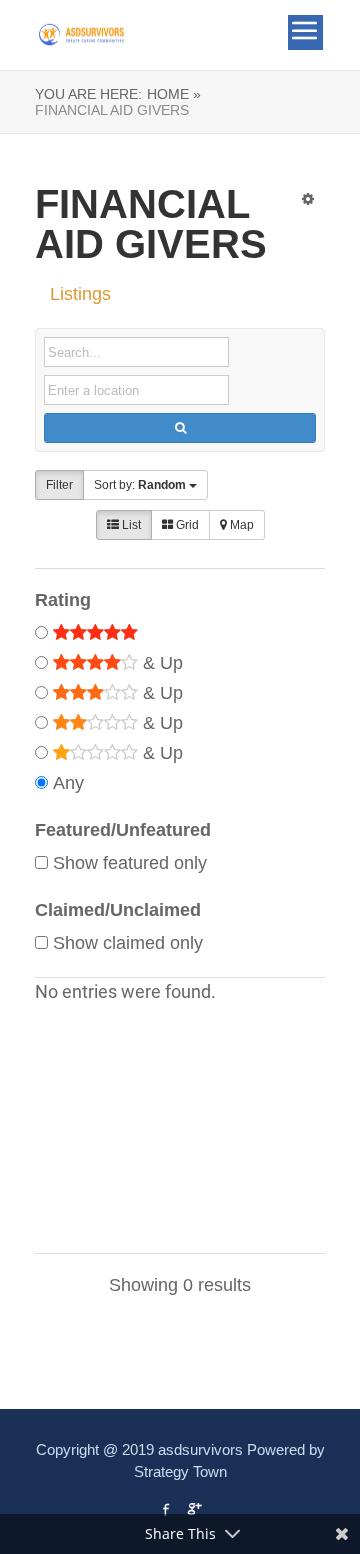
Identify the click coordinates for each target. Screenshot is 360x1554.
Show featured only (130, 863)
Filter (59, 485)
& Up (160, 663)
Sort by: (140, 485)
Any (68, 783)
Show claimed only (128, 943)
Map (240, 525)
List (130, 525)
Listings (80, 294)
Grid (186, 525)
